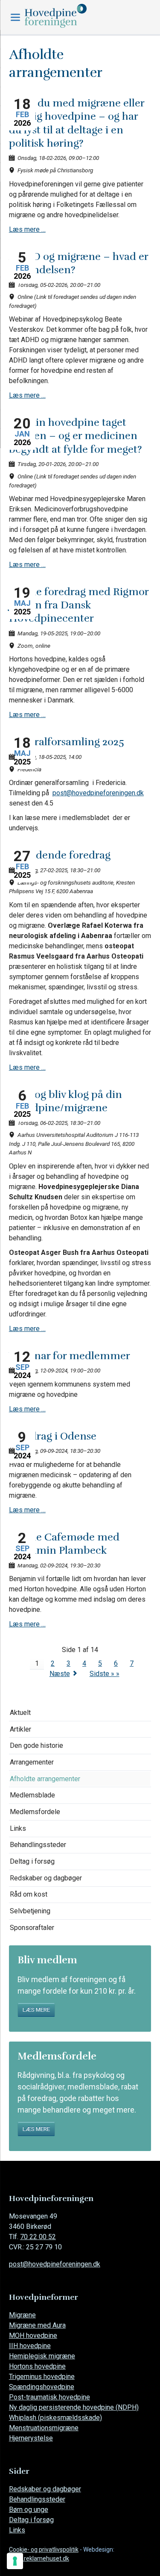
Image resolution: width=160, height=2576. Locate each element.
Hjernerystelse (31, 2438)
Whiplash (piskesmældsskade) (55, 2418)
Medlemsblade (32, 1795)
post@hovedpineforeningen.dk (98, 793)
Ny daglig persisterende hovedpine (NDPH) (74, 2407)
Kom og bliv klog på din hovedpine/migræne (65, 1101)
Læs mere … (27, 229)
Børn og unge (29, 2510)
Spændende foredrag (60, 855)
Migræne (22, 2315)
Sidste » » (105, 1674)
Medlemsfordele (35, 1812)
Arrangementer (32, 1762)
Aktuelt (20, 1713)
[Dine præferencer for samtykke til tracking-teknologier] (15, 2561)
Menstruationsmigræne (44, 2428)
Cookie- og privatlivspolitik (44, 2549)
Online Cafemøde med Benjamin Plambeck (64, 1544)
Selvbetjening (30, 1911)
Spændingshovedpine (42, 2387)
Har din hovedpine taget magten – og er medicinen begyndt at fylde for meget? (76, 436)
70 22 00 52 (38, 2237)
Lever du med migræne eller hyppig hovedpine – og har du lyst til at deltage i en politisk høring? (77, 123)
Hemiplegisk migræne (42, 2356)
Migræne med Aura (37, 2325)
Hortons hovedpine (37, 2366)
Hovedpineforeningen (74, 16)
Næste (60, 1674)
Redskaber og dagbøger (46, 1878)
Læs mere (36, 2009)
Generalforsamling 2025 (67, 742)
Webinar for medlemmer (70, 1356)
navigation (15, 17)
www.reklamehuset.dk (39, 2558)
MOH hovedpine (33, 2336)
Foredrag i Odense (53, 1436)
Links (18, 1828)
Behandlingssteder (38, 1845)
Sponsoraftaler (32, 1928)
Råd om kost (29, 1894)
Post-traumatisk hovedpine (49, 2397)
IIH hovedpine (30, 2346)
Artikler (20, 1729)
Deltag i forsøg (32, 1861)
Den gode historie (36, 1745)
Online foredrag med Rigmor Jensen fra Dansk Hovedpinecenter (79, 605)
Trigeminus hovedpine (42, 2377)
